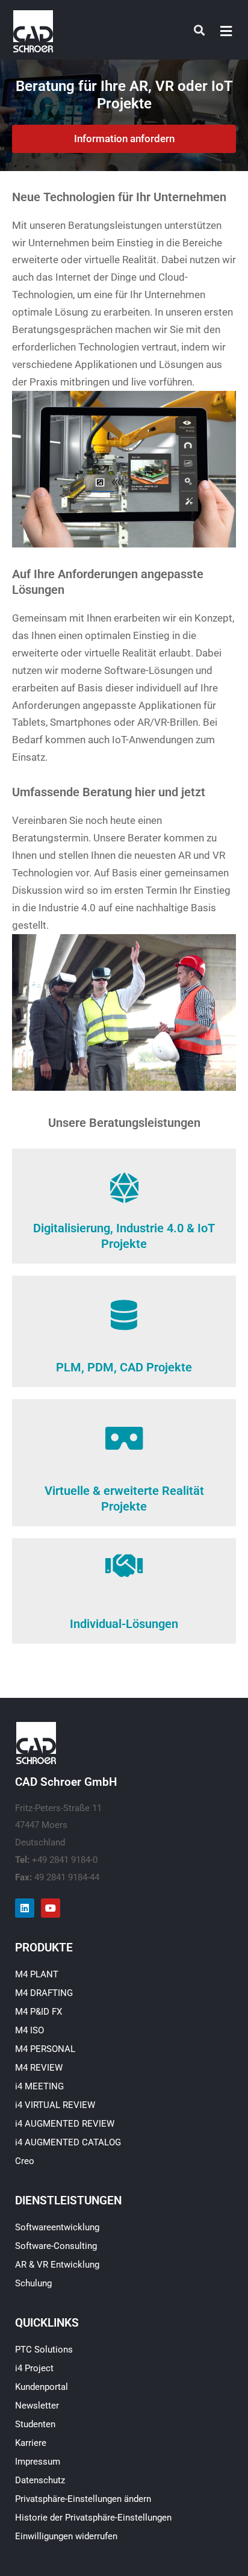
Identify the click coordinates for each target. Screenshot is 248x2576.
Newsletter (37, 2406)
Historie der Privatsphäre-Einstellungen (93, 2518)
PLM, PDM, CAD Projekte (124, 1367)
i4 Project (34, 2368)
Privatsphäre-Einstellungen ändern (83, 2499)
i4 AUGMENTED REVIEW (65, 2124)
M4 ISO (29, 2030)
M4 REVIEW (39, 2068)
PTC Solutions (44, 2350)
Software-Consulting (56, 2246)
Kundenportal (42, 2387)
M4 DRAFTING (44, 1993)
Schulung (33, 2283)
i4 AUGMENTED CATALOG (68, 2142)
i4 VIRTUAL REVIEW (55, 2105)
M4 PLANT (37, 1974)
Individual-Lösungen (124, 1624)
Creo (25, 2161)
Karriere (31, 2443)
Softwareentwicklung (57, 2227)
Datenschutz (40, 2480)
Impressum (38, 2462)
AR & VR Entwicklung (57, 2265)
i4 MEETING (39, 2086)
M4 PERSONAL (45, 2049)
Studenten (35, 2424)
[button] (226, 31)
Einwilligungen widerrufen (66, 2536)
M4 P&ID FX (39, 2012)
